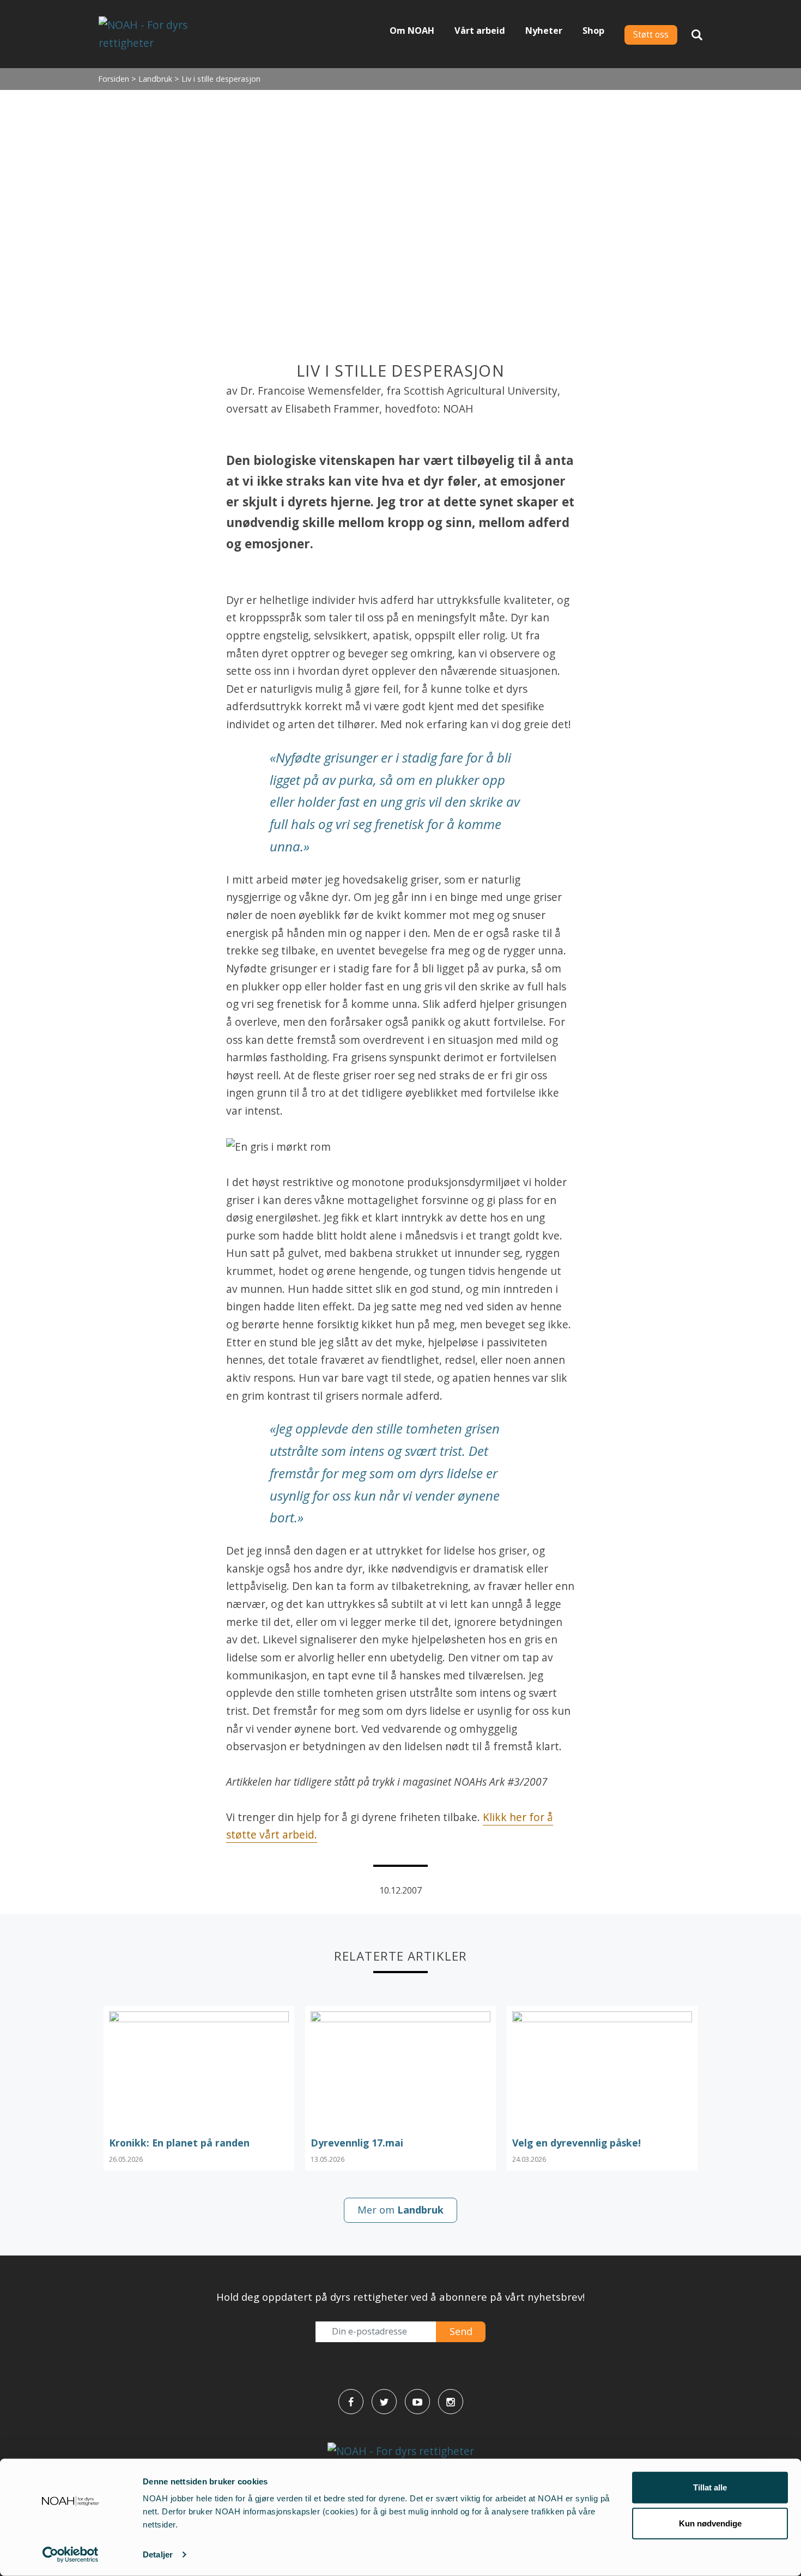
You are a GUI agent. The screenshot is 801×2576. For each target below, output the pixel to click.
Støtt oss (651, 35)
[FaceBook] (351, 2402)
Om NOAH (412, 31)
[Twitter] (384, 2402)
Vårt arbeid (480, 31)
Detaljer (158, 2554)
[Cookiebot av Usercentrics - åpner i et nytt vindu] (71, 2555)
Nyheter (544, 31)
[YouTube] (417, 2402)
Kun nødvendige (710, 2523)
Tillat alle (710, 2487)
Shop (593, 31)
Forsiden (114, 79)
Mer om (400, 2210)
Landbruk (155, 79)
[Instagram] (451, 2402)
